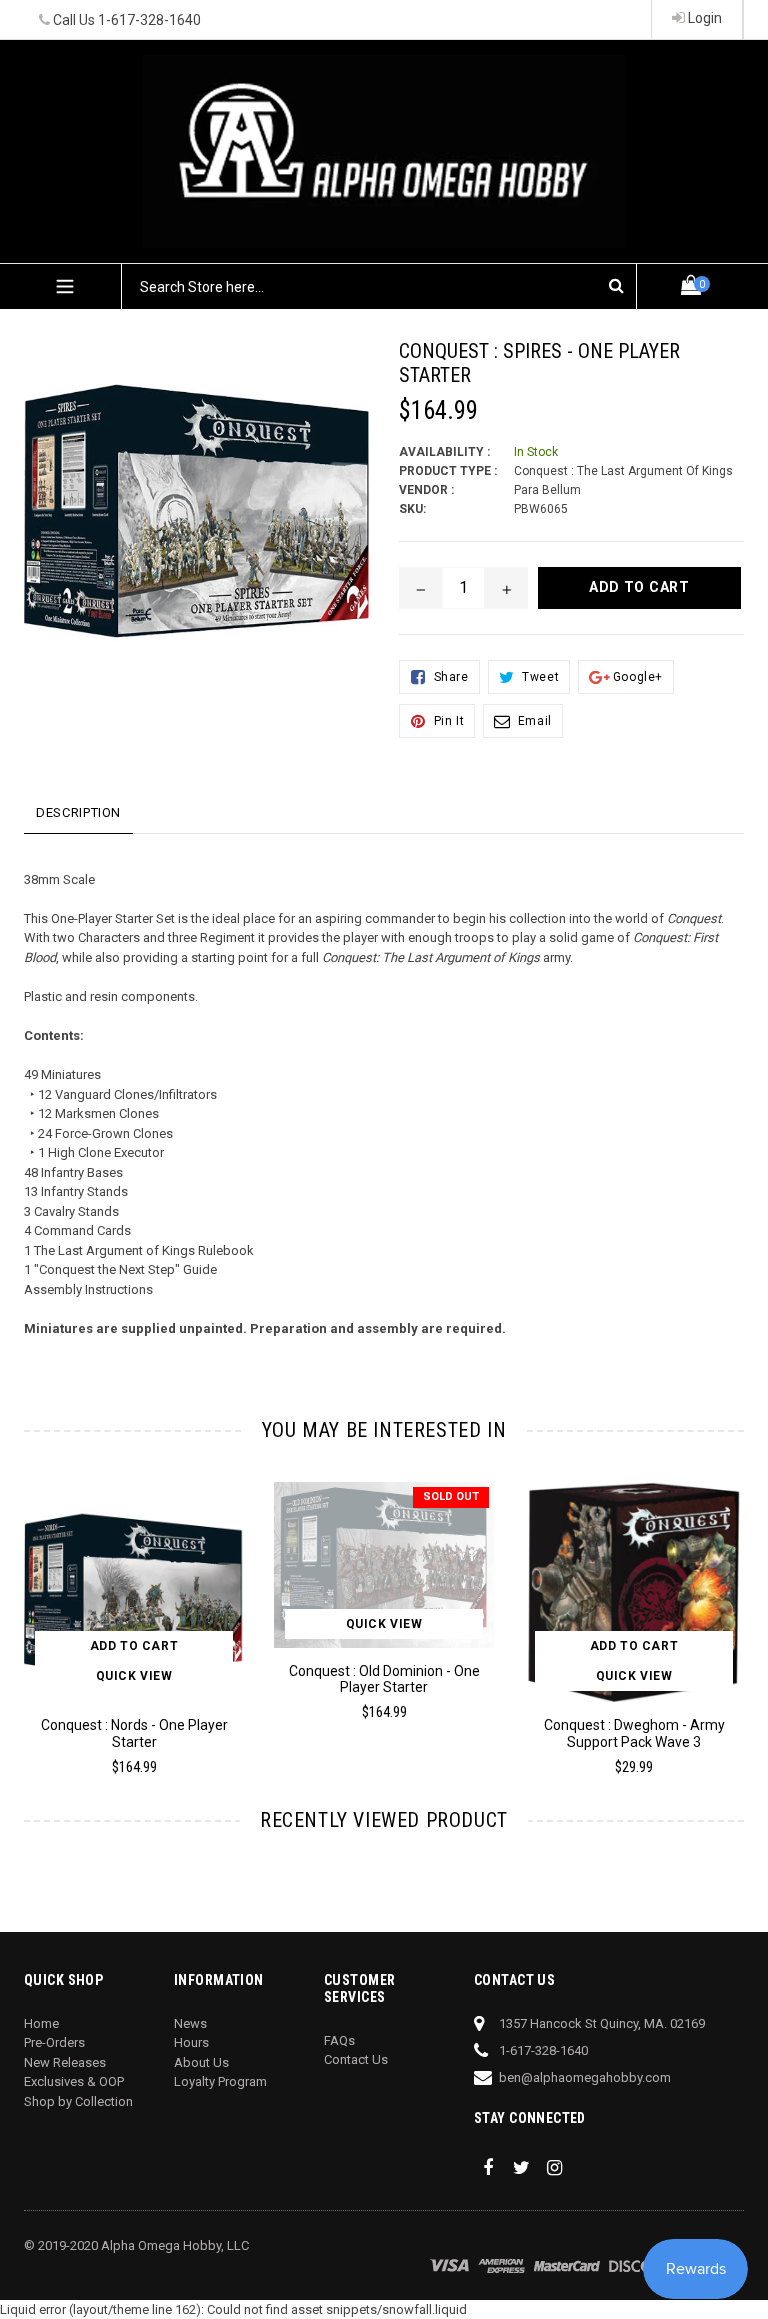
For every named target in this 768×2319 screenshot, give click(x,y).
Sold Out (451, 1496)
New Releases (65, 2062)
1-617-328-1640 (149, 20)
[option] (369, 1610)
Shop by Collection (78, 2101)
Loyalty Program (220, 2081)
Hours (191, 2042)
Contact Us (356, 2059)
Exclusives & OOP (74, 2081)
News (190, 2023)
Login (703, 18)
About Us (201, 2062)
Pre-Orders (54, 2042)
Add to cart (134, 1646)
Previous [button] (24, 1607)
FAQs (339, 2040)
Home (41, 2023)
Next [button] (735, 1607)
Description (78, 812)
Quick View (134, 1676)
